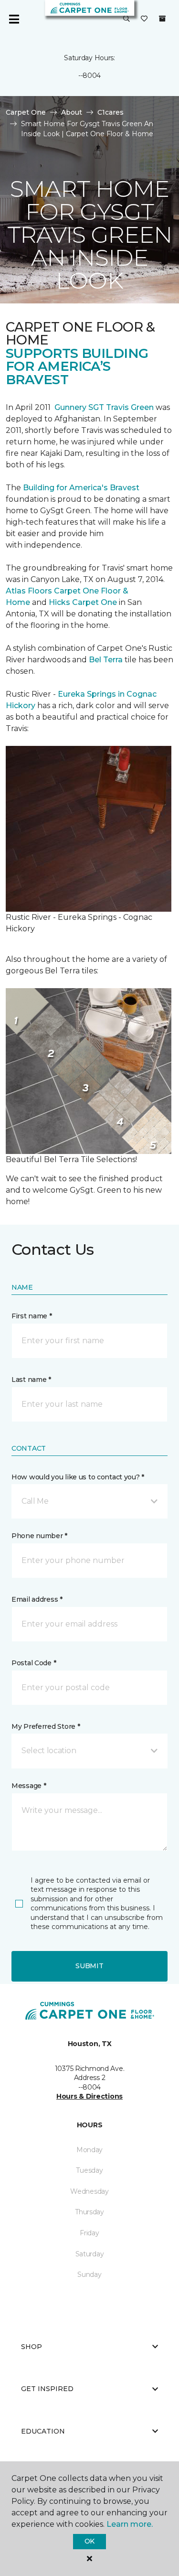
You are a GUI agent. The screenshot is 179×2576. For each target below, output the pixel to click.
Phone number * (39, 1536)
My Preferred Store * (46, 1726)
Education (43, 2431)
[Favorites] (144, 19)
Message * (29, 1786)
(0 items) (162, 19)
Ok (89, 2541)
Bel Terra (106, 660)
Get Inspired (47, 2389)
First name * (32, 1316)
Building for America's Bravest (81, 488)
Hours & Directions (89, 2096)
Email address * (37, 1599)
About (72, 112)
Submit (89, 1966)
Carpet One (26, 112)
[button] (126, 19)
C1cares (111, 112)
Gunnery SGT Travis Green (104, 407)
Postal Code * (34, 1663)
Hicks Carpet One (83, 602)
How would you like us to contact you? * (78, 1477)
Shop (32, 2347)
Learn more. (130, 2524)
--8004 (89, 75)
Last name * (31, 1380)
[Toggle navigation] (14, 19)
